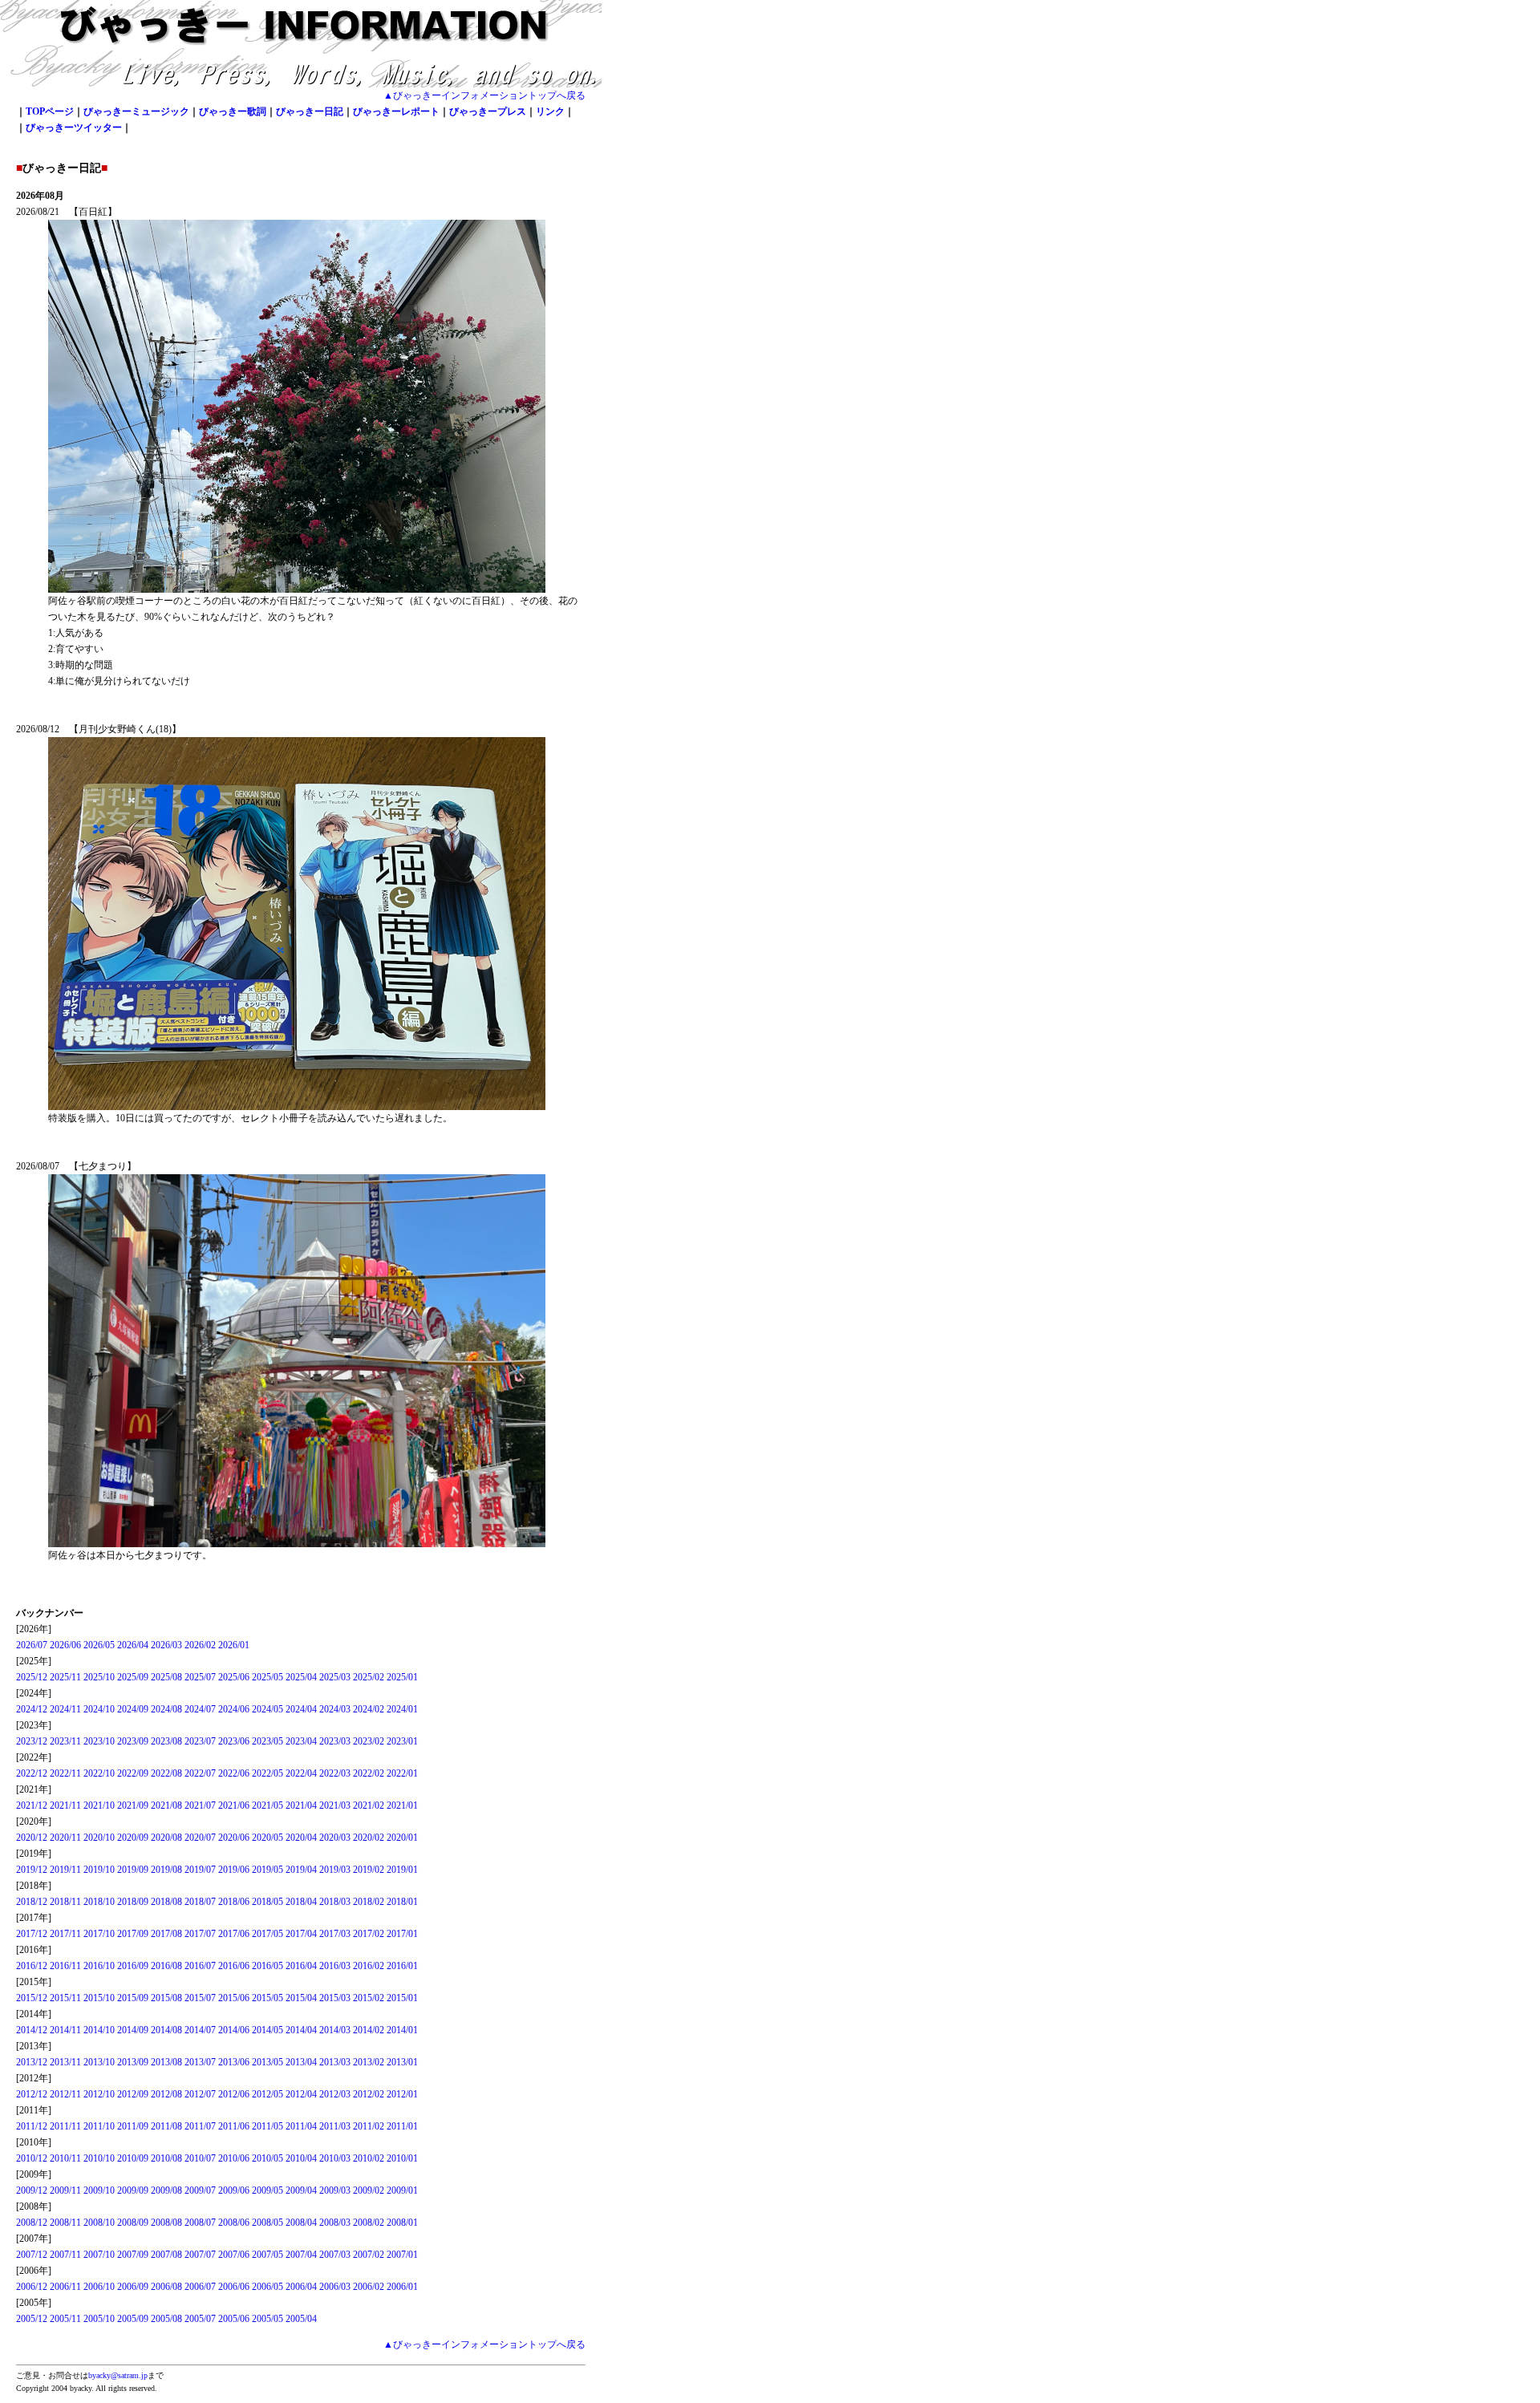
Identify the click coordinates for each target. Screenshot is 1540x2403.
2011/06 (234, 2126)
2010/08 (166, 2158)
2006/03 (335, 2287)
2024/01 (402, 1709)
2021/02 (369, 1805)
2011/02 (369, 2126)
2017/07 (200, 1934)
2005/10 (99, 2319)
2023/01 (402, 1741)
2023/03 (335, 1741)
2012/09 (133, 2094)
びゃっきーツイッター (74, 128)
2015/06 (234, 1998)
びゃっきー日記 (310, 111)
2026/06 (65, 1645)
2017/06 (234, 1934)
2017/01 (402, 1934)
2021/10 (99, 1805)
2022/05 (267, 1773)
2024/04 (301, 1709)
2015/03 (335, 1998)
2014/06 (234, 2030)
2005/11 (65, 2319)
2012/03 (335, 2094)
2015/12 (32, 1998)
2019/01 (402, 1870)
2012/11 (65, 2094)
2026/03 (166, 1645)
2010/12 (32, 2158)
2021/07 (200, 1805)
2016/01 (402, 1966)
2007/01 (402, 2255)
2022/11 (65, 1773)
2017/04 (301, 1934)
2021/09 (133, 1805)
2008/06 (234, 2223)
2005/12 (32, 2319)
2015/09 (133, 1998)
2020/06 (234, 1838)
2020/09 (133, 1838)
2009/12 (32, 2190)
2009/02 (369, 2190)
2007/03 (335, 2255)
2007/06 (234, 2255)
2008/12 (32, 2223)
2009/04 (301, 2190)
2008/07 (200, 2223)
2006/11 (65, 2287)
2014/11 (65, 2030)
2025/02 (369, 1677)
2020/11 (65, 1838)
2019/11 (65, 1870)
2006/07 (200, 2287)
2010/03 (335, 2158)
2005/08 (166, 2319)
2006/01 (402, 2287)
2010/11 (65, 2158)
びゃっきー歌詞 (233, 111)
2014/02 (369, 2030)
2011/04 (301, 2126)
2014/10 (99, 2030)
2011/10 (99, 2126)
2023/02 (369, 1741)
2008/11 (65, 2223)
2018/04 (301, 1902)
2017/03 (335, 1934)
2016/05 (267, 1966)
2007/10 (99, 2255)
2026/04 (133, 1645)
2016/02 (369, 1966)
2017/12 (32, 1934)
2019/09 (133, 1870)
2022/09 (133, 1773)
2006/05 (267, 2287)
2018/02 (369, 1902)
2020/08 (166, 1838)
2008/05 (267, 2223)
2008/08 (166, 2223)
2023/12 (32, 1741)
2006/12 (32, 2287)
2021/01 (402, 1805)
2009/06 (234, 2190)
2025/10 (99, 1677)
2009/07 (200, 2190)
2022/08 (166, 1773)
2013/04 (301, 2062)
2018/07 (200, 1902)
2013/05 (267, 2062)
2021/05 (267, 1805)
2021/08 (166, 1805)
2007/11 (65, 2255)
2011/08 (166, 2126)
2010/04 (301, 2158)
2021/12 (32, 1805)
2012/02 (369, 2094)
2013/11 (65, 2062)
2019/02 (369, 1870)
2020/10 (99, 1838)
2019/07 (200, 1870)
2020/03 (335, 1838)
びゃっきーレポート (396, 111)
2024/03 (335, 1709)
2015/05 (267, 1998)
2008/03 (335, 2223)
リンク (550, 111)
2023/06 (234, 1741)
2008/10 (99, 2223)
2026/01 (234, 1645)
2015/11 (65, 1998)
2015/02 (369, 1998)
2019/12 (32, 1870)
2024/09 (133, 1709)
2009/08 (166, 2190)
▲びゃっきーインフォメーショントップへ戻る (484, 95)
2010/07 (200, 2158)
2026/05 (99, 1645)
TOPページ (50, 111)
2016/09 (133, 1966)
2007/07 (200, 2255)
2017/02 (369, 1934)
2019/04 (301, 1870)
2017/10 (99, 1934)
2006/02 (369, 2287)
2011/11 (65, 2126)
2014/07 (200, 2030)
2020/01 (402, 1838)
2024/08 (166, 1709)
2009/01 (402, 2190)
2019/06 (234, 1870)
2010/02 (369, 2158)
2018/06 (234, 1902)
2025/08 (166, 1677)
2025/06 (234, 1677)
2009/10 (99, 2190)
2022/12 (32, 1773)
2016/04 (301, 1966)
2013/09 (133, 2062)
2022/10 (99, 1773)
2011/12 (32, 2126)
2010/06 (234, 2158)
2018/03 (335, 1902)
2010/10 (99, 2158)
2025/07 (200, 1677)
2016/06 (234, 1966)
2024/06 (234, 1709)
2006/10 (99, 2287)
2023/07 (200, 1741)
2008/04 (301, 2223)
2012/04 (301, 2094)
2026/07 (32, 1645)
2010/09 (133, 2158)
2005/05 (267, 2319)
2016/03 (335, 1966)
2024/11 (65, 1709)
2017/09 (133, 1934)
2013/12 (32, 2062)
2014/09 (133, 2030)
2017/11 (65, 1934)
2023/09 (133, 1741)
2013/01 (402, 2062)
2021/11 (65, 1805)
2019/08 (166, 1870)
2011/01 (402, 2126)
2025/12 (32, 1677)
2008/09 (133, 2223)
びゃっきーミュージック (136, 111)
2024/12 (32, 1709)
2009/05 (267, 2190)
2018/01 (402, 1902)
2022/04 (301, 1773)
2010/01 (402, 2158)
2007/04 (301, 2255)
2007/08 (166, 2255)
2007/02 (369, 2255)
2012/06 (234, 2094)
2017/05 (267, 1934)
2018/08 (166, 1902)
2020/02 (369, 1838)
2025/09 (133, 1677)
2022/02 (369, 1773)
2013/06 (234, 2062)
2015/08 (166, 1998)
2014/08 (166, 2030)
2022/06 (234, 1773)
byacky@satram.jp (118, 2375)
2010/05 (267, 2158)
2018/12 (32, 1902)
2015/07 (200, 1998)
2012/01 (402, 2094)
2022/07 (200, 1773)
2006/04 (301, 2287)
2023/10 (99, 1741)
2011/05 (267, 2126)
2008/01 (402, 2223)
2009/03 (335, 2190)
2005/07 (200, 2319)
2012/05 (267, 2094)
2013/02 (369, 2062)
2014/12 (32, 2030)
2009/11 (65, 2190)
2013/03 (335, 2062)
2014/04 (301, 2030)
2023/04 (301, 1741)
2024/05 (267, 1709)
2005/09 (133, 2319)
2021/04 (301, 1805)
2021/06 (234, 1805)
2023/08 (166, 1741)
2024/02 (369, 1709)
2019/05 (267, 1870)
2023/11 (65, 1741)
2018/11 (65, 1902)
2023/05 (267, 1741)
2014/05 (267, 2030)
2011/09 (133, 2126)
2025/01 (402, 1677)
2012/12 (32, 2094)
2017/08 (166, 1934)
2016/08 (166, 1966)
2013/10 (99, 2062)
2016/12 (32, 1966)
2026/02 (200, 1645)
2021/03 (335, 1805)
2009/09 (133, 2190)
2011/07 (200, 2126)
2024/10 (99, 1709)
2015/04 (301, 1998)
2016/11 (65, 1966)
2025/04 (301, 1677)
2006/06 (234, 2287)
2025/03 (335, 1677)
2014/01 (402, 2030)
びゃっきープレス (488, 111)
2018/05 (267, 1902)
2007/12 (32, 2255)
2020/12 (32, 1838)
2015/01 (402, 1998)
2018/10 (99, 1902)
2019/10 (99, 1870)
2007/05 (267, 2255)
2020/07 (200, 1838)
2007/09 (133, 2255)
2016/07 (200, 1966)
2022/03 (335, 1773)
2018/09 (133, 1902)
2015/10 (99, 1998)
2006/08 (166, 2287)
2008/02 (369, 2223)
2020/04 (301, 1838)
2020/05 (267, 1838)
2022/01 (402, 1773)
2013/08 (166, 2062)
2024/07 (200, 1709)
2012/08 (166, 2094)
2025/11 (65, 1677)
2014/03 (335, 2030)
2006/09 (133, 2287)
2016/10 (99, 1966)
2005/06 (234, 2319)
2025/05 (267, 1677)
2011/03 (335, 2126)
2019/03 (335, 1870)
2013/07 (200, 2062)
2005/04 (301, 2319)
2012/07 (200, 2094)
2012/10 (99, 2094)
